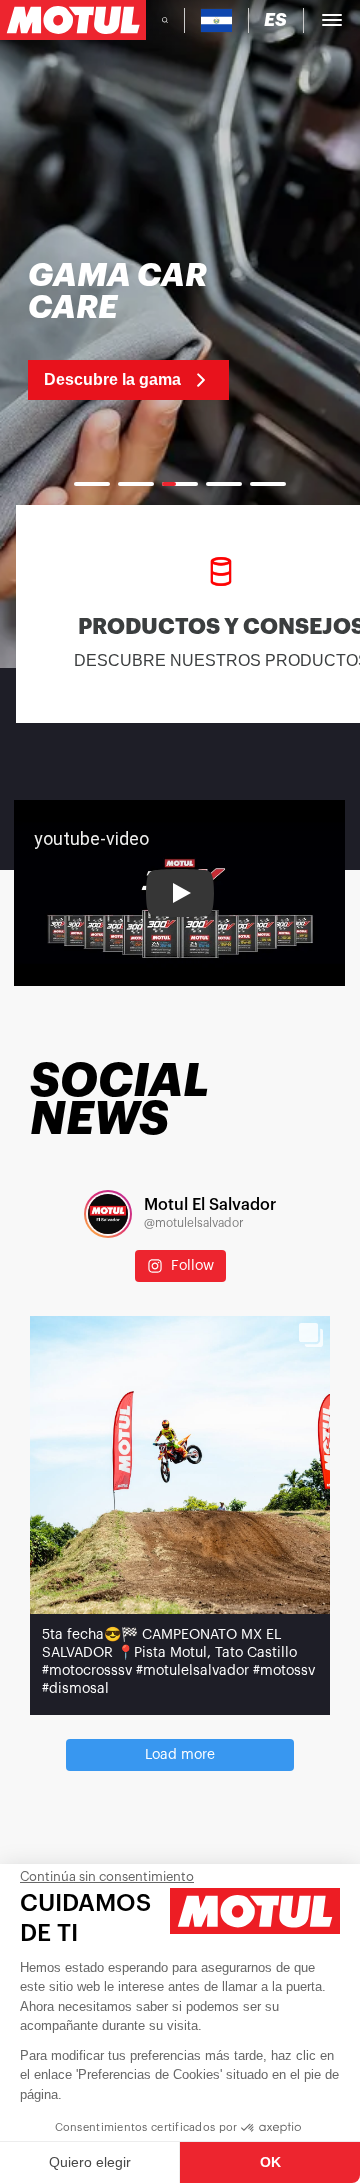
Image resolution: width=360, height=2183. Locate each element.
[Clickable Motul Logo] (73, 20)
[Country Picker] (216, 20)
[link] (137, 330)
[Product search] (165, 20)
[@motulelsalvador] (108, 1214)
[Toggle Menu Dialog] (332, 20)
